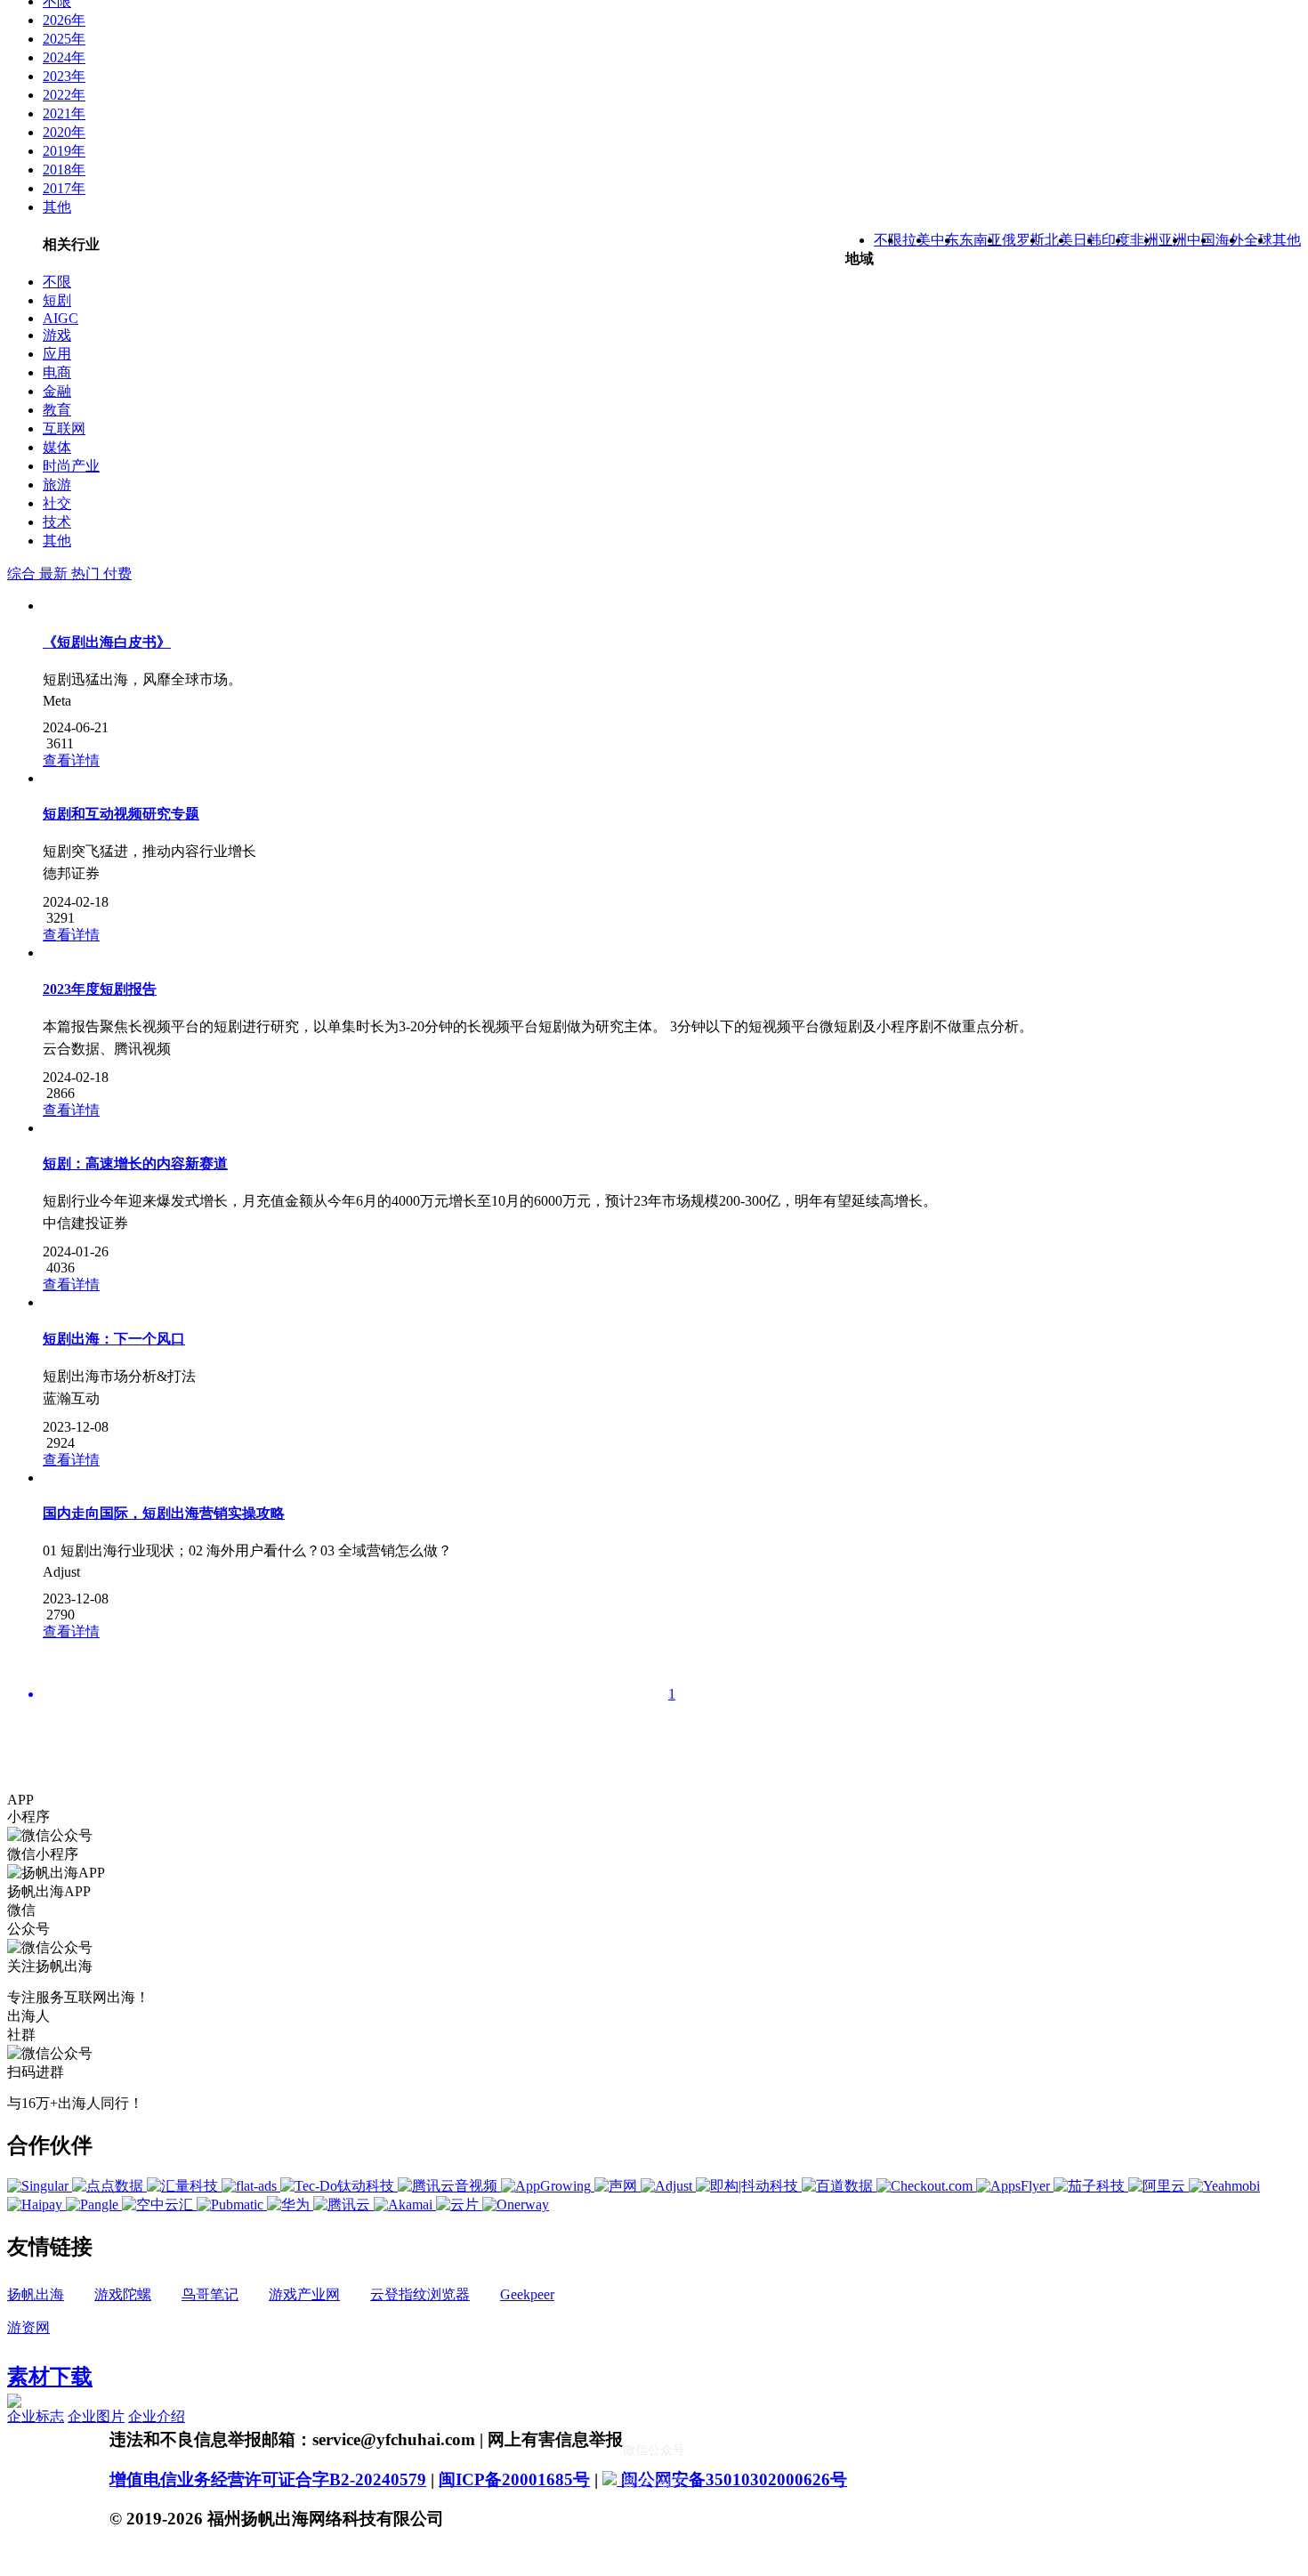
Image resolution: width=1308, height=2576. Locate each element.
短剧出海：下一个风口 (114, 1339)
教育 (57, 410)
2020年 (64, 132)
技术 (57, 522)
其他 (57, 207)
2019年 (64, 151)
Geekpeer (527, 2294)
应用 (57, 354)
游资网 (28, 2327)
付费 (117, 573)
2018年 (64, 170)
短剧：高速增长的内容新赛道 (135, 1163)
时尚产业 (71, 466)
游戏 (57, 335)
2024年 (64, 57)
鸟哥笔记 (210, 2294)
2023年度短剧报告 (100, 989)
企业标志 (36, 2416)
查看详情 (71, 760)
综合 (23, 573)
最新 (55, 573)
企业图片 (96, 2416)
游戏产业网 (304, 2294)
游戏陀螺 (123, 2294)
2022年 (64, 95)
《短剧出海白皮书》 (107, 642)
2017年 (64, 188)
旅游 (57, 485)
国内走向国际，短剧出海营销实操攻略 (164, 1513)
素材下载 (50, 2377)
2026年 (64, 20)
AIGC (61, 318)
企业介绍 (157, 2416)
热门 (87, 573)
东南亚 (981, 240)
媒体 (57, 447)
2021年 (64, 113)
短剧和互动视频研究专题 (121, 814)
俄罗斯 (1023, 240)
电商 (57, 372)
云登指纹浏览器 (420, 2294)
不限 (57, 282)
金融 (57, 391)
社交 (57, 503)
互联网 (64, 428)
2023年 (64, 76)
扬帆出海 (36, 2294)
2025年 (64, 39)
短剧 (57, 300)
